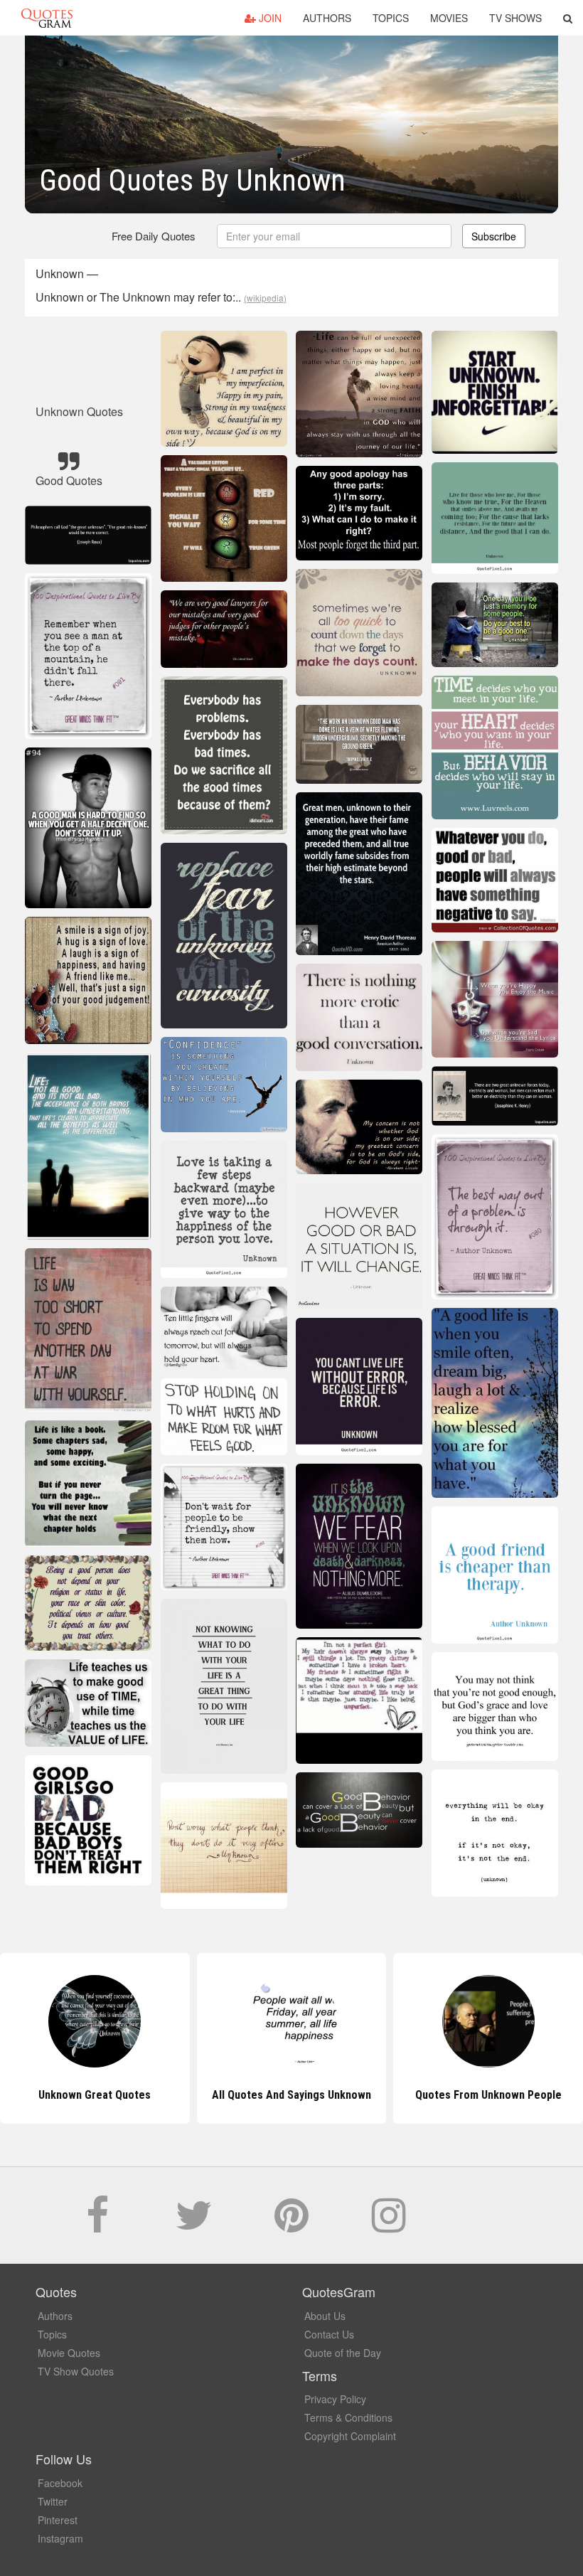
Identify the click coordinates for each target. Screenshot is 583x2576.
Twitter (53, 2501)
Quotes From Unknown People (291, 2095)
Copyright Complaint (350, 2436)
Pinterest (58, 2520)
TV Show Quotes (76, 2371)
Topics (391, 18)
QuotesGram (47, 18)
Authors (327, 18)
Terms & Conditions (348, 2417)
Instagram (60, 2538)
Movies (449, 18)
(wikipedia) (265, 298)
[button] (568, 18)
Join (269, 18)
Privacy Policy (335, 2399)
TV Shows (515, 18)
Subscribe (494, 236)
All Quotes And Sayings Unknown (95, 2095)
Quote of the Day (343, 2353)
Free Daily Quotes (154, 236)
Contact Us (329, 2334)
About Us (325, 2316)
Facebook (60, 2483)
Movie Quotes (69, 2353)
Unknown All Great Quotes (488, 2095)
